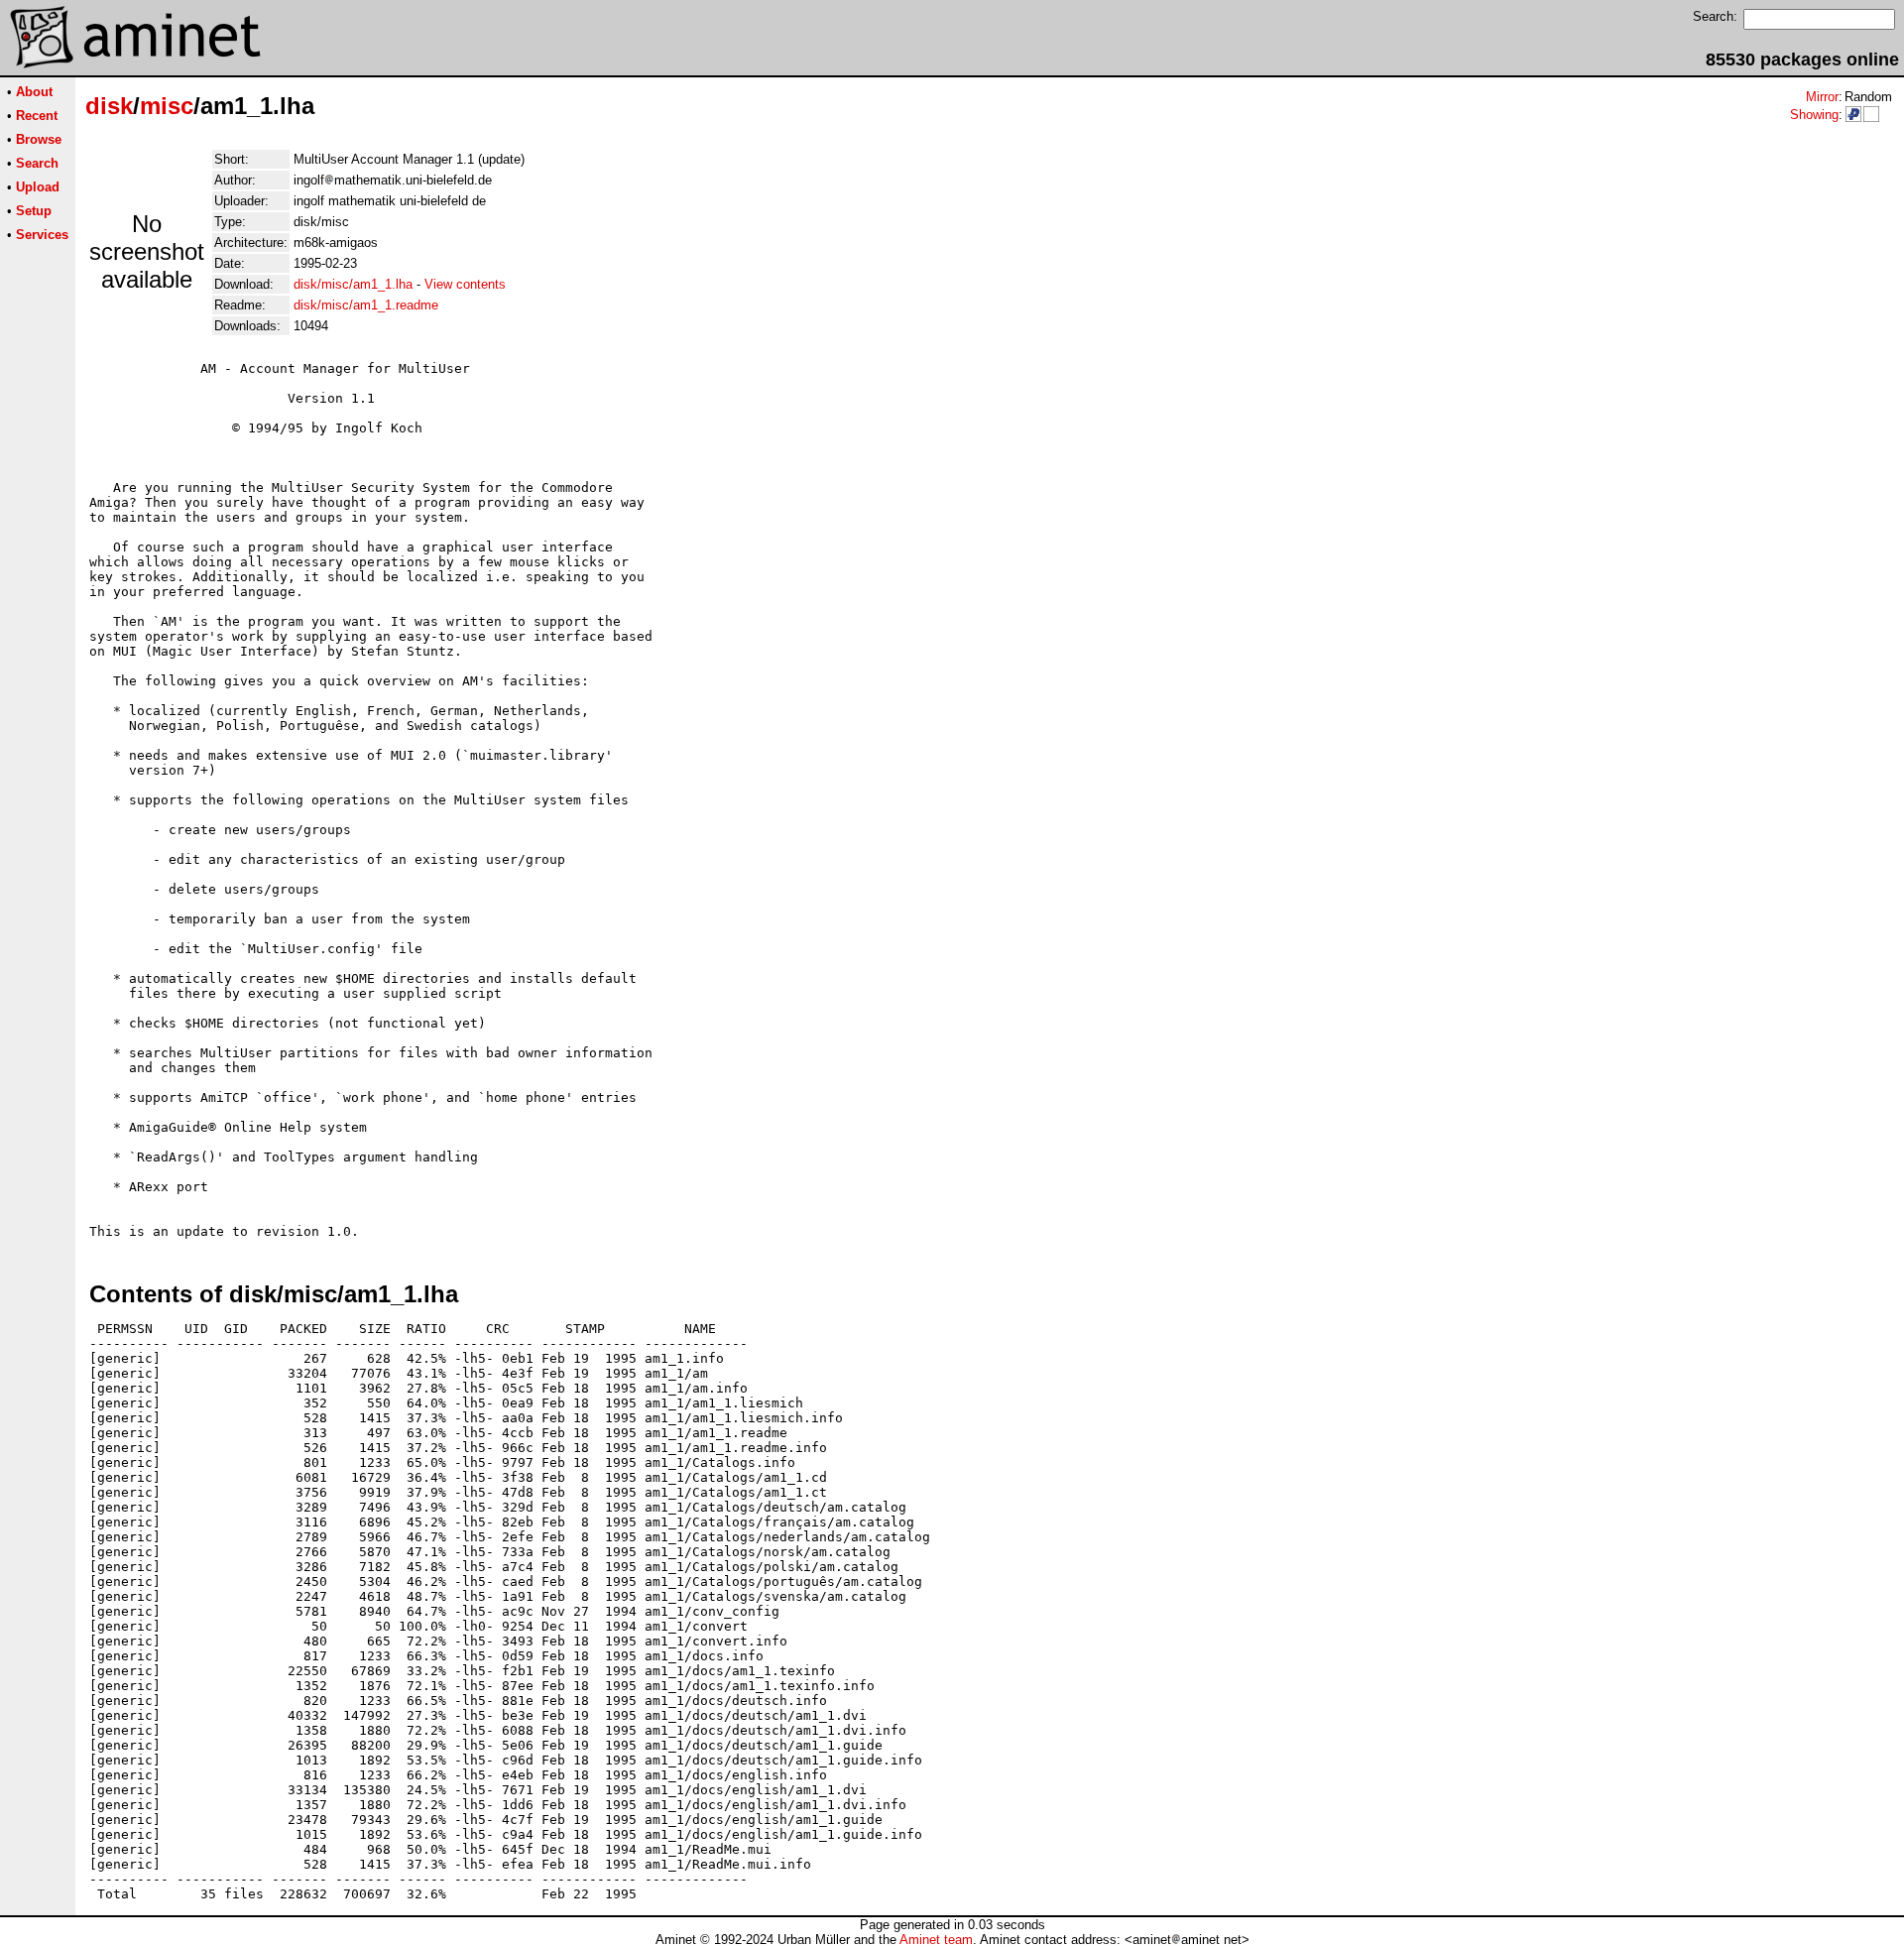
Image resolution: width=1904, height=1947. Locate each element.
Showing (1814, 115)
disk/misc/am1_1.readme (366, 305)
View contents (465, 284)
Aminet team (936, 1940)
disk (109, 106)
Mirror (1822, 97)
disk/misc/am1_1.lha (353, 284)
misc (167, 106)
